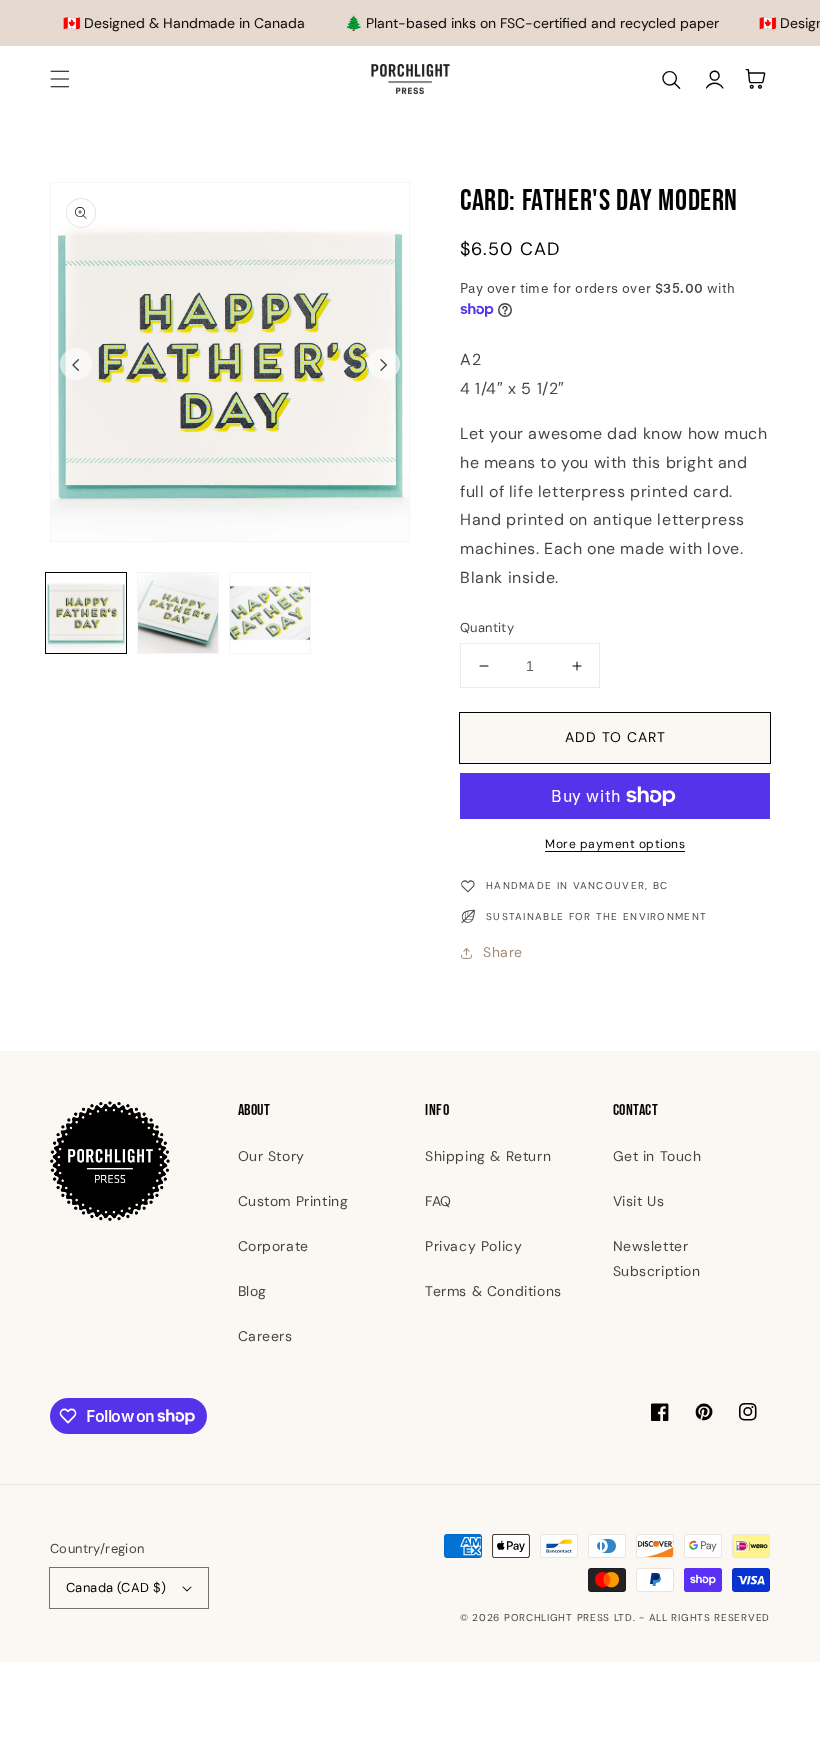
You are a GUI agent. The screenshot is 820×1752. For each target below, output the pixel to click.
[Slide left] (76, 364)
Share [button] (503, 952)
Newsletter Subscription (657, 1258)
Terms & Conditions (493, 1291)
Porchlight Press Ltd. (570, 1617)
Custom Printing (293, 1201)
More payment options (615, 844)
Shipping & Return (488, 1156)
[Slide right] (384, 364)
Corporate (273, 1246)
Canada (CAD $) (116, 1587)
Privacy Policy (473, 1246)
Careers (265, 1336)
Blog (252, 1291)
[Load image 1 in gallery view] (86, 613)
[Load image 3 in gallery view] (270, 613)
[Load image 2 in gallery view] (178, 613)
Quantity (487, 627)
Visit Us (639, 1201)
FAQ (438, 1201)
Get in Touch (657, 1156)
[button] (60, 79)
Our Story (271, 1156)
